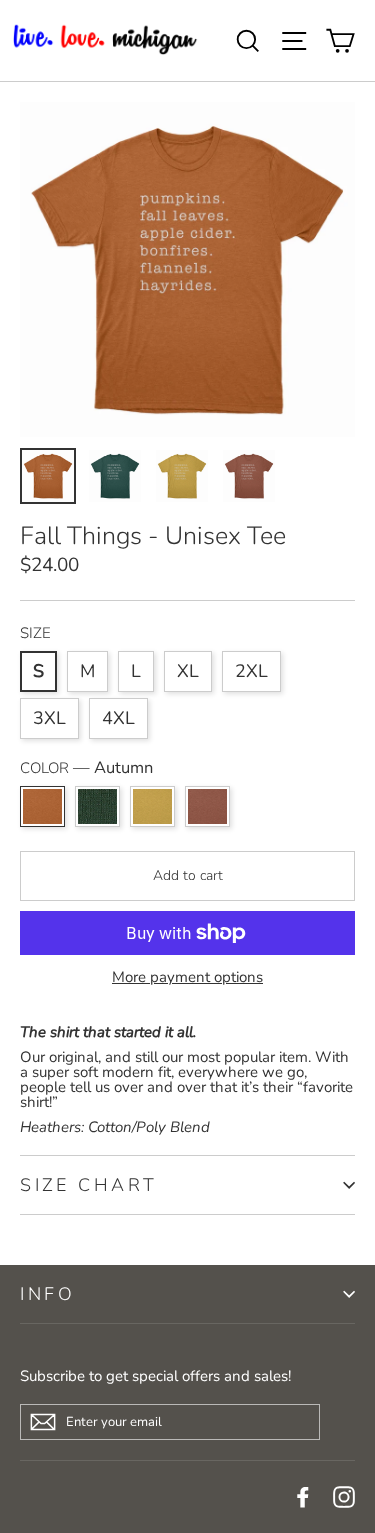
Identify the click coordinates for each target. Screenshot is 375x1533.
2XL (251, 671)
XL (188, 671)
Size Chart (89, 1185)
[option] (187, 269)
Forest (97, 806)
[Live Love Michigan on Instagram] (344, 1497)
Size (35, 633)
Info (47, 1294)
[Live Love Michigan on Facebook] (303, 1497)
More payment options (187, 977)
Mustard (152, 806)
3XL (49, 718)
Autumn (42, 806)
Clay (207, 806)
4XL (118, 718)
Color (86, 768)
